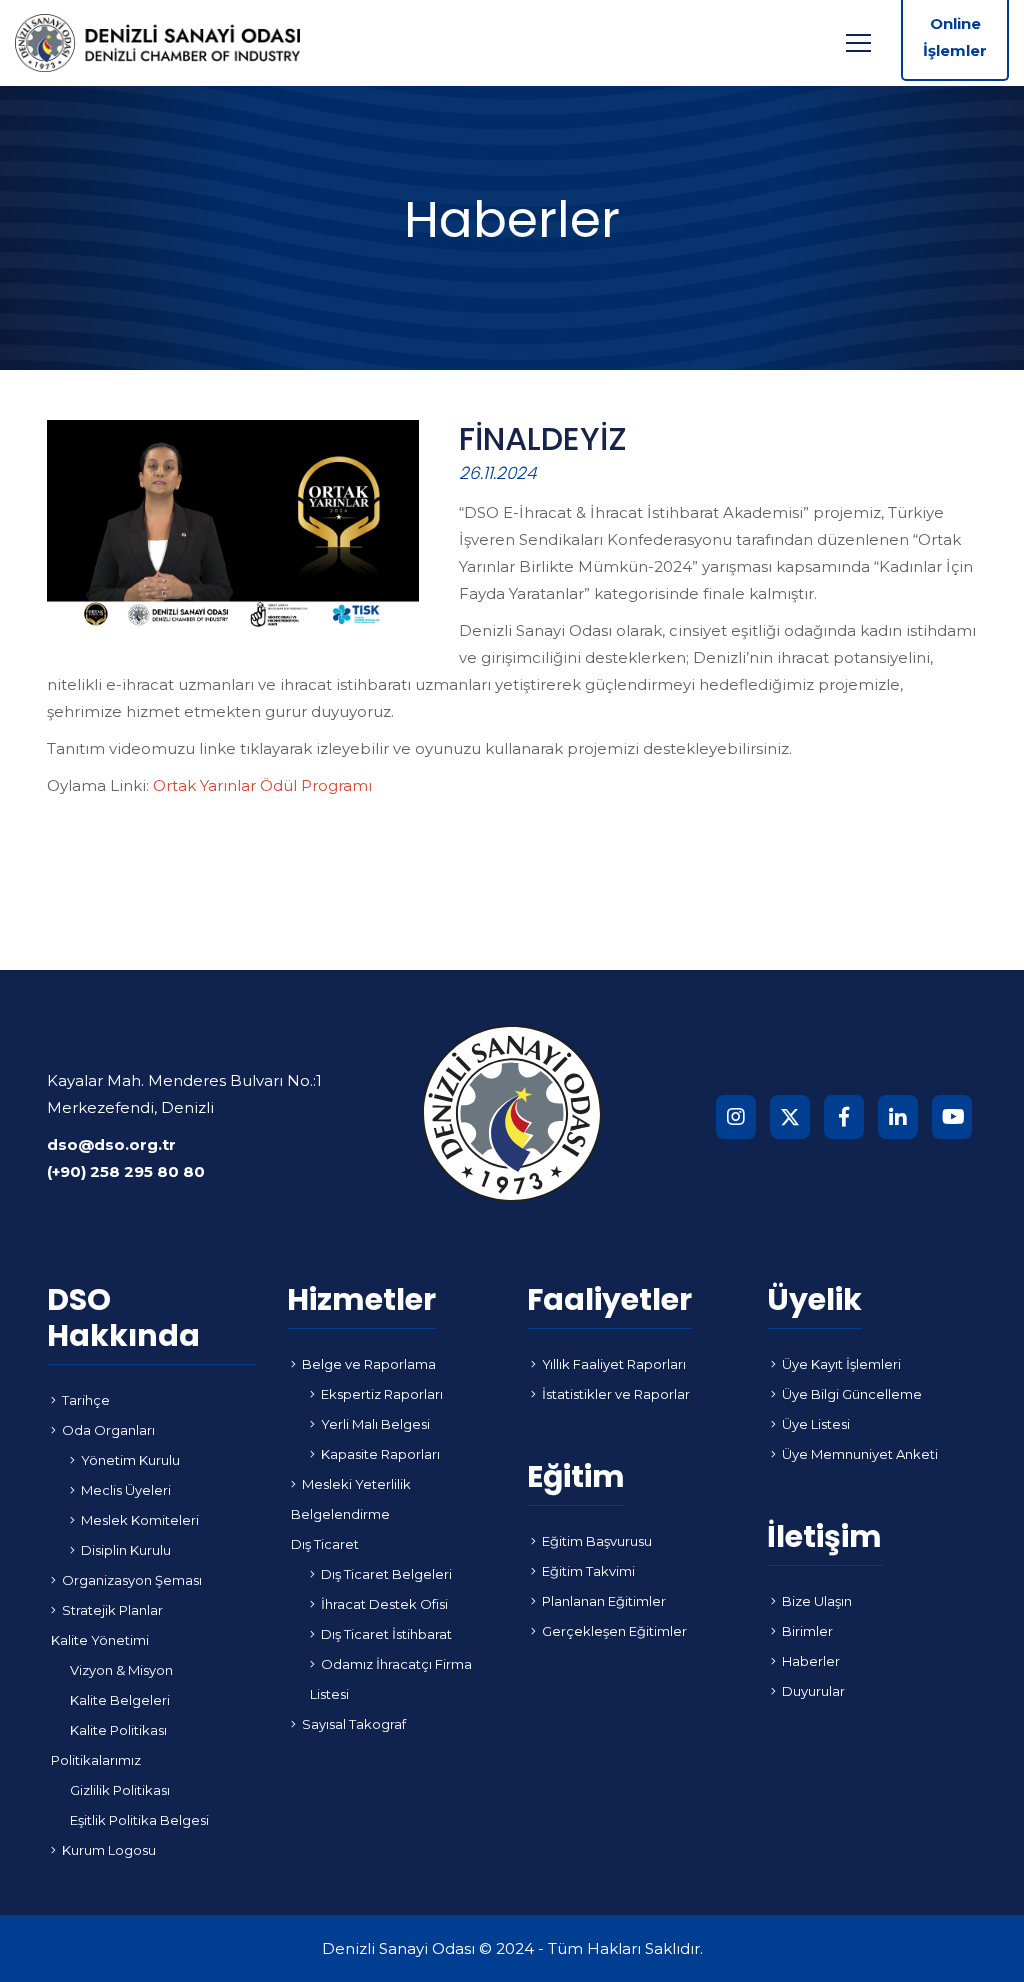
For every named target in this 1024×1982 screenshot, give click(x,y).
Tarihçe (86, 1400)
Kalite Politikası (118, 1730)
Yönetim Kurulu (130, 1460)
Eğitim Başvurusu (597, 1541)
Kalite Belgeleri (120, 1700)
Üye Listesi (816, 1424)
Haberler (811, 1661)
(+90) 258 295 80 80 (126, 1171)
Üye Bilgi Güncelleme (852, 1394)
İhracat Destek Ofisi (384, 1604)
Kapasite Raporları (380, 1454)
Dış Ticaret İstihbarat (386, 1634)
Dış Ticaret (325, 1544)
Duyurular (813, 1691)
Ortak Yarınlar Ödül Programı (262, 785)
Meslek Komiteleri (140, 1520)
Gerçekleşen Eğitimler (614, 1631)
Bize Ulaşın (817, 1601)
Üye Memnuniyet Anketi (860, 1454)
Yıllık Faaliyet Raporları (614, 1364)
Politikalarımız (96, 1760)
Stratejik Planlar (112, 1610)
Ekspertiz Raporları (382, 1394)
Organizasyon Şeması (132, 1580)
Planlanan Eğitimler (604, 1601)
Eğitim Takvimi (588, 1571)
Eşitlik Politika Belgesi (139, 1820)
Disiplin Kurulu (126, 1550)
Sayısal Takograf (354, 1724)
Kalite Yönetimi (100, 1640)
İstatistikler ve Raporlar (616, 1394)
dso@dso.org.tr (111, 1144)
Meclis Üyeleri (126, 1490)
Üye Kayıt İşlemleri (841, 1364)
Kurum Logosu (109, 1850)
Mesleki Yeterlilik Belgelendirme (351, 1499)
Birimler (807, 1631)
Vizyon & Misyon (121, 1670)
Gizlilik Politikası (120, 1790)
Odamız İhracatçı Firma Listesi (391, 1679)
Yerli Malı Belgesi (375, 1424)
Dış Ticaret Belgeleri (386, 1574)
